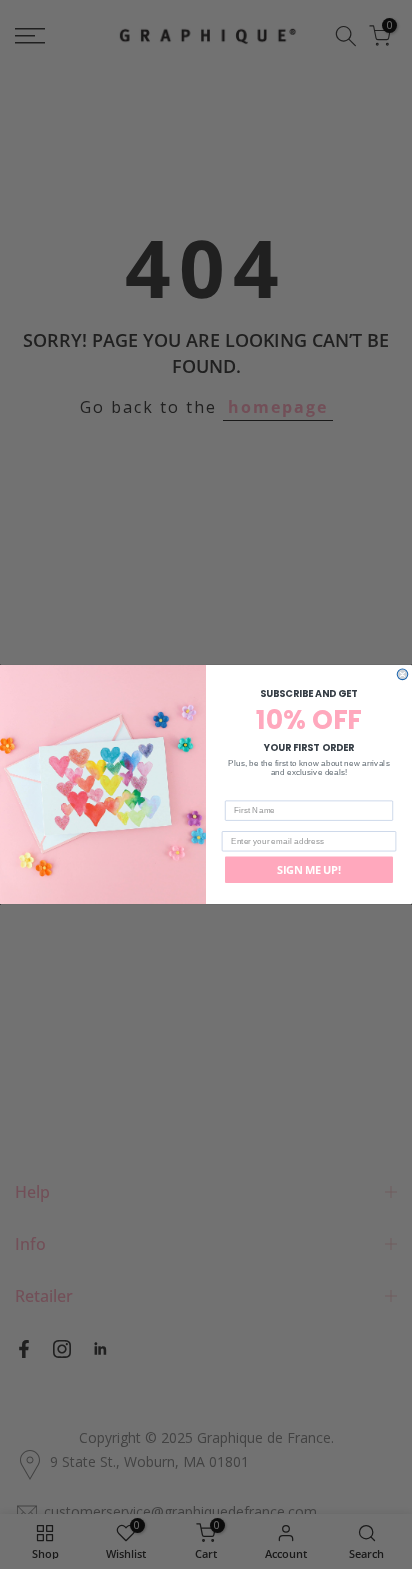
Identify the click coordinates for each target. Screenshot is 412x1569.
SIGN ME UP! (309, 869)
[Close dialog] (402, 674)
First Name (246, 792)
